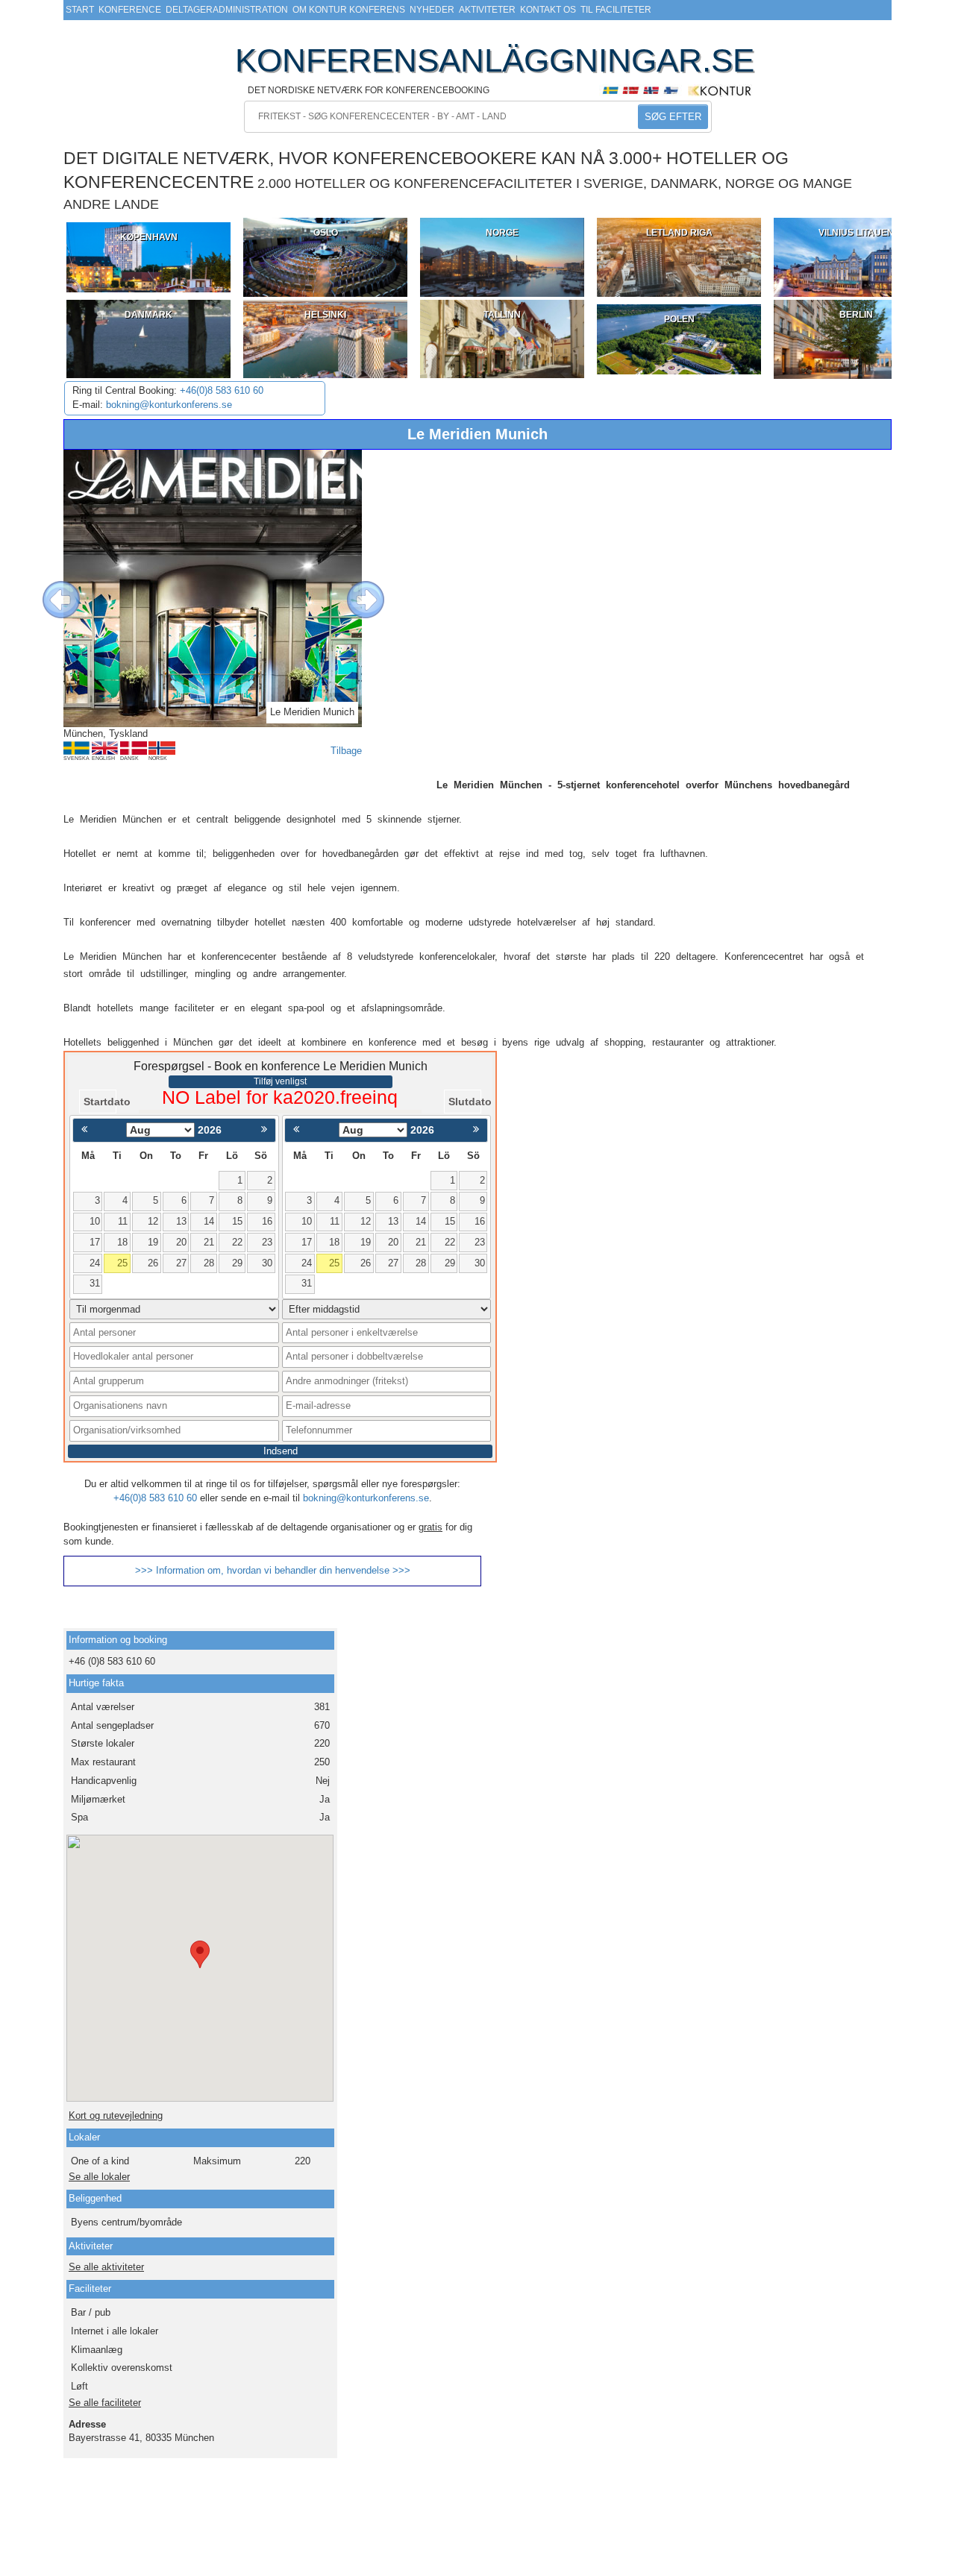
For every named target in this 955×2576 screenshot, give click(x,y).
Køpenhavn (149, 237)
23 (267, 1242)
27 (181, 1263)
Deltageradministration (227, 10)
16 (267, 1221)
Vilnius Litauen (856, 233)
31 (95, 1283)
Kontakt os (548, 10)
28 (209, 1263)
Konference (130, 10)
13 (181, 1221)
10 (95, 1221)
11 (123, 1221)
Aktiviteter (487, 10)
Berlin (856, 315)
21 (209, 1242)
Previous (50, 588)
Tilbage (346, 751)
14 (209, 1221)
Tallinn (502, 315)
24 (95, 1263)
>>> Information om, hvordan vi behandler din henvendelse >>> (273, 1570)
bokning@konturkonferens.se (169, 405)
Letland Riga (679, 233)
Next (354, 588)
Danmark (148, 315)
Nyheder (432, 10)
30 (267, 1263)
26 (153, 1263)
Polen (679, 319)
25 (122, 1263)
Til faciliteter (616, 10)
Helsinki (325, 315)
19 (153, 1242)
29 (237, 1263)
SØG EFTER (673, 117)
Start (80, 10)
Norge (502, 233)
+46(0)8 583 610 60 (222, 390)
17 (95, 1242)
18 (122, 1242)
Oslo (326, 233)
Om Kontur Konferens (349, 10)
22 (237, 1242)
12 (153, 1221)
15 (237, 1221)
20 (181, 1242)
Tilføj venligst (280, 1081)
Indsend (281, 1451)
